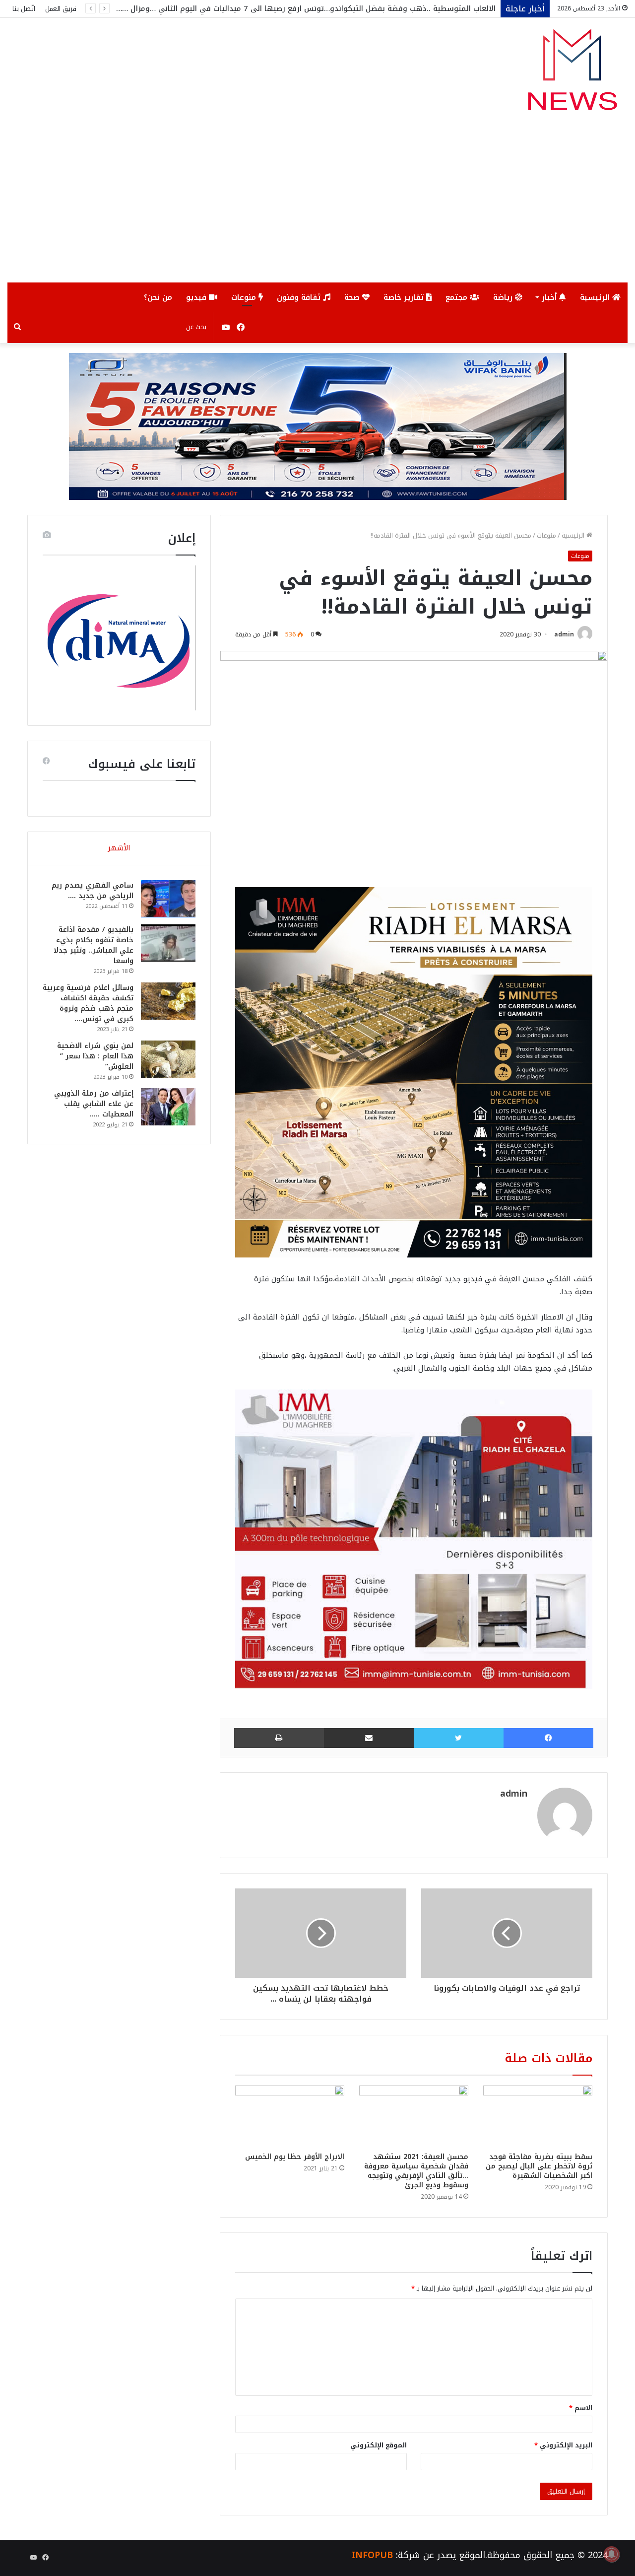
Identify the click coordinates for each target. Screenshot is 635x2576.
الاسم (581, 2408)
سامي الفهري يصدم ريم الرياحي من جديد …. (93, 891)
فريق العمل (61, 9)
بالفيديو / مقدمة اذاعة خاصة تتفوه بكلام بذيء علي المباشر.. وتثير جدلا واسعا (94, 945)
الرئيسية (596, 297)
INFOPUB (372, 2555)
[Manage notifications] (612, 2554)
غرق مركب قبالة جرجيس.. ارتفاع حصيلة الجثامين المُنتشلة (399, 8)
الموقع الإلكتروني (379, 2445)
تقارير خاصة (405, 297)
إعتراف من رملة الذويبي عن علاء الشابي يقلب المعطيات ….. (94, 1104)
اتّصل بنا (24, 9)
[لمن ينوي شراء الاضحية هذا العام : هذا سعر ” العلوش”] (168, 1059)
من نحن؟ (158, 297)
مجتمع (458, 297)
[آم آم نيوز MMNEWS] (572, 74)
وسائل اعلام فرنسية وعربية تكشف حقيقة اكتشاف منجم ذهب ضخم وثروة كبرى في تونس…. (88, 1003)
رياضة (504, 297)
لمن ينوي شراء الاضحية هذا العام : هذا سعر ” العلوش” (95, 1056)
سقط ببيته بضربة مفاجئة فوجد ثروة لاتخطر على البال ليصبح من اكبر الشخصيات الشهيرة (539, 2166)
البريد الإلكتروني (563, 2445)
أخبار (550, 297)
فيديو (197, 297)
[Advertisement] (317, 208)
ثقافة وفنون (300, 297)
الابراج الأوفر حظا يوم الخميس (295, 2157)
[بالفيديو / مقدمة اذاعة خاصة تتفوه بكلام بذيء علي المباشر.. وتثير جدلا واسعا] (168, 943)
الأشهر (119, 848)
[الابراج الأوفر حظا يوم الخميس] (290, 2116)
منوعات (245, 297)
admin (564, 634)
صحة (353, 297)
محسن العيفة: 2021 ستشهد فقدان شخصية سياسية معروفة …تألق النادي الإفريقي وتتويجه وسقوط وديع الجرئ (416, 2171)
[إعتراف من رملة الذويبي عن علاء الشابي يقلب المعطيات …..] (168, 1107)
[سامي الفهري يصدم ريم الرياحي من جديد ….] (168, 899)
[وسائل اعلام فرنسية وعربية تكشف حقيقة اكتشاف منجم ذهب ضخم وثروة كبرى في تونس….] (168, 1001)
